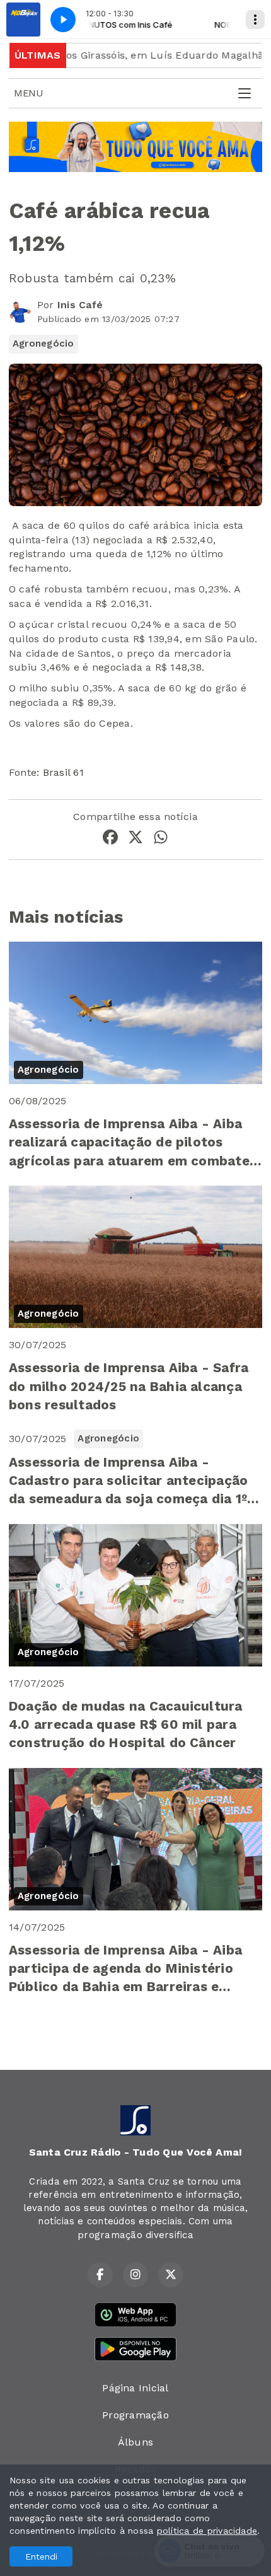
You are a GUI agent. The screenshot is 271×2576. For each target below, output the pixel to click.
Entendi (41, 2556)
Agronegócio (43, 344)
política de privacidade (207, 2531)
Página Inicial (135, 2388)
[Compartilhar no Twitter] (135, 839)
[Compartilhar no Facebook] (110, 839)
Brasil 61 (63, 772)
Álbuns (135, 2442)
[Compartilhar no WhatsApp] (161, 839)
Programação (135, 2415)
